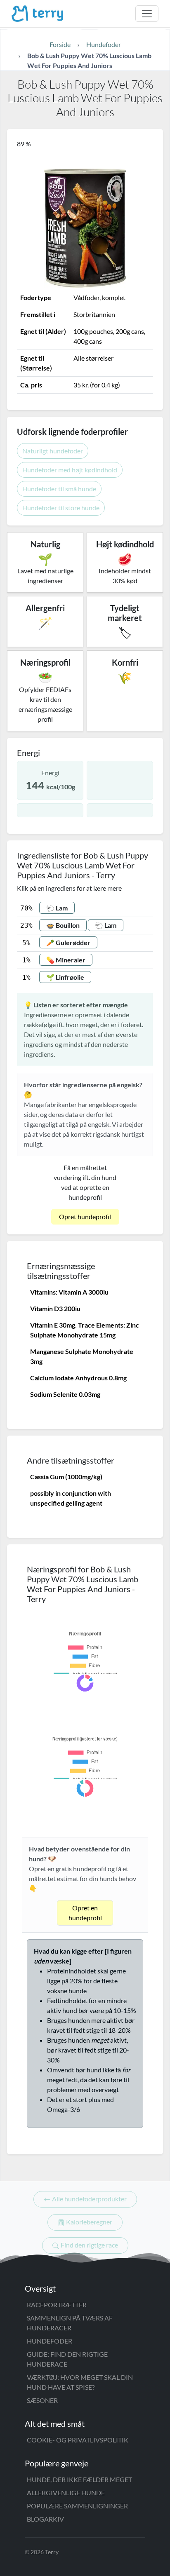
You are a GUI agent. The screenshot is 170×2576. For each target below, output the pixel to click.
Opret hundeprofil (85, 1216)
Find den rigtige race (89, 2245)
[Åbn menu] (147, 14)
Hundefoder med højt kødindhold (70, 470)
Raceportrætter (57, 2305)
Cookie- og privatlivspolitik (78, 2440)
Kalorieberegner (89, 2222)
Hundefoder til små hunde (59, 489)
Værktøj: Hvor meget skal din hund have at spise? (80, 2382)
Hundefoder (50, 2341)
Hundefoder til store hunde (61, 508)
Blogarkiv (45, 2519)
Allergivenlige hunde (66, 2493)
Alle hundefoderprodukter (89, 2199)
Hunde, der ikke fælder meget (79, 2479)
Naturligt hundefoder (53, 451)
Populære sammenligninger (77, 2506)
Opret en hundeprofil (85, 1913)
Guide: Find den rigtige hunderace (67, 2359)
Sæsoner (42, 2400)
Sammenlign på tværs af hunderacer (70, 2323)
